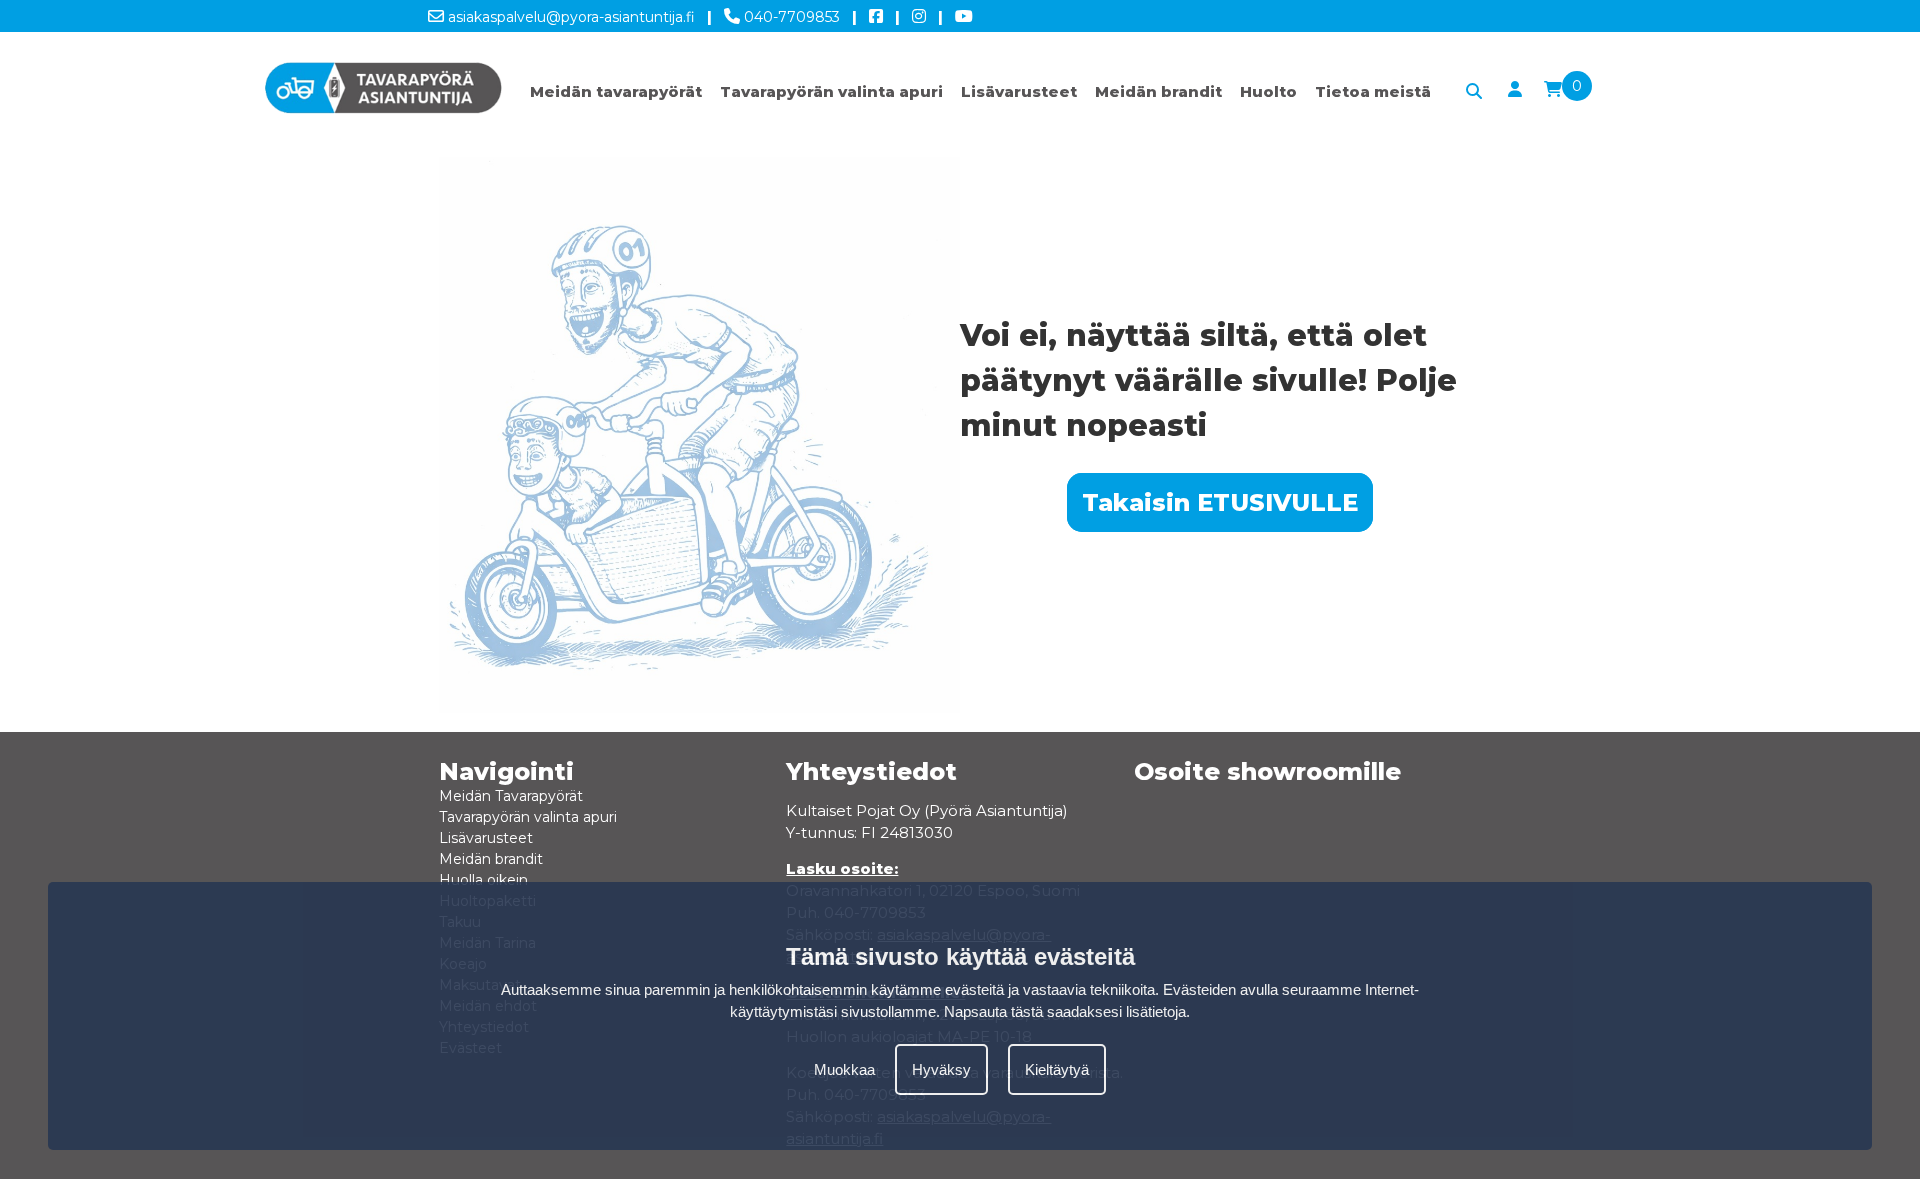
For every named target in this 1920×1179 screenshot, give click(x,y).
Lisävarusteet (1019, 91)
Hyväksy (941, 1068)
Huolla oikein (483, 880)
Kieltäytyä (1057, 1068)
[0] (1553, 90)
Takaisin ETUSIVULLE (1220, 502)
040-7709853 (790, 17)
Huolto (1268, 91)
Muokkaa (844, 1068)
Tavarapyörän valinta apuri (831, 91)
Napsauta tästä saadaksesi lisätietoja (1065, 1011)
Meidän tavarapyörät (616, 91)
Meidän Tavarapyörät (511, 796)
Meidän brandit (1158, 91)
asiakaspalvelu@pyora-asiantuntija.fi (569, 17)
